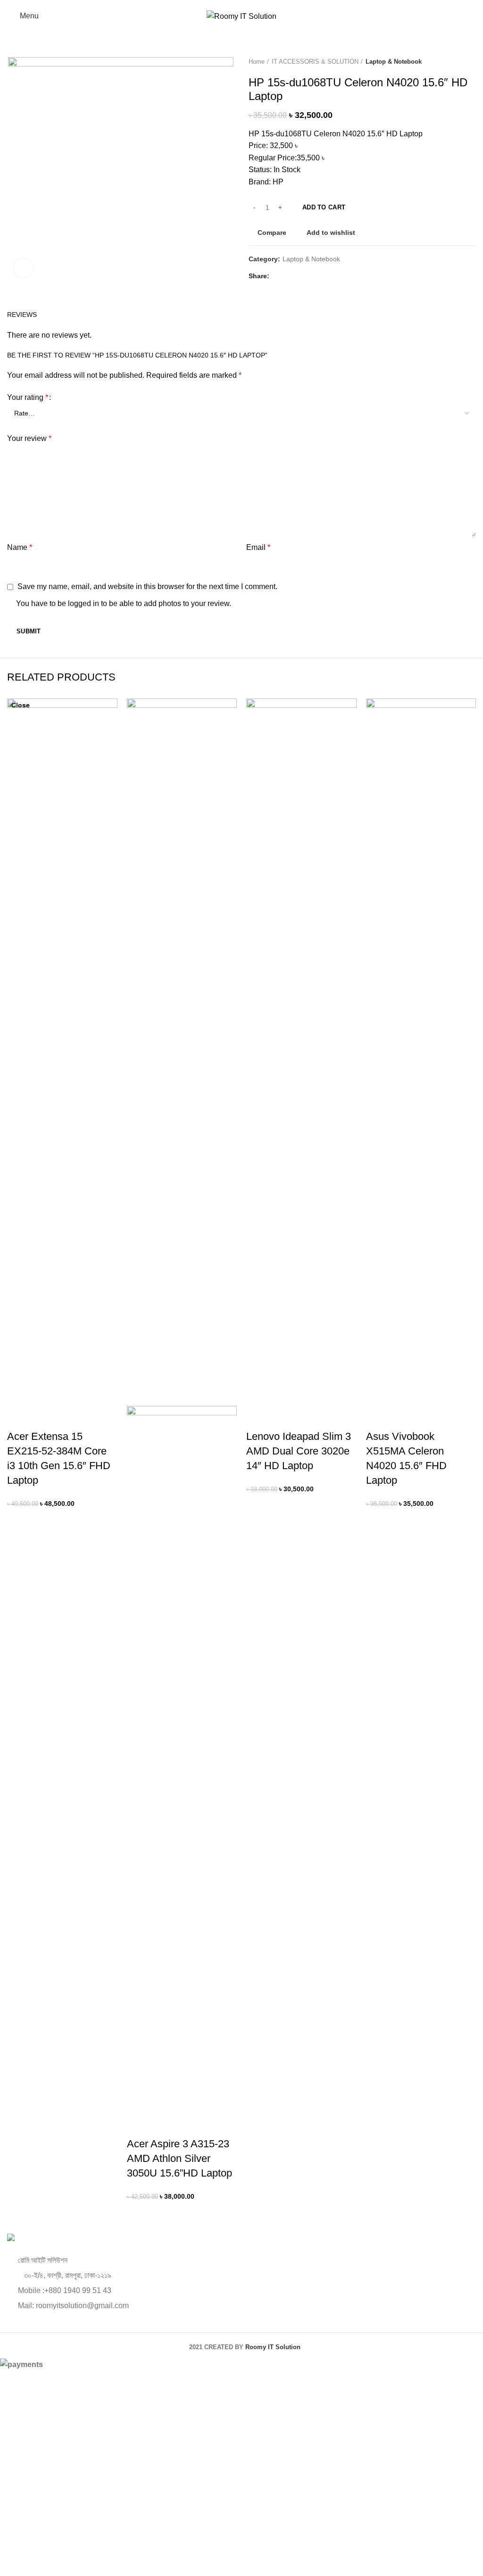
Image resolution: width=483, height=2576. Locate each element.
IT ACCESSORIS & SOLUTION (315, 62)
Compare (272, 233)
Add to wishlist (331, 233)
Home (257, 62)
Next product (471, 62)
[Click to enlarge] (24, 268)
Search (463, 35)
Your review (29, 438)
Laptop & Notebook (394, 62)
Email (258, 547)
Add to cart (324, 207)
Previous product (452, 62)
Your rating (28, 397)
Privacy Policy (306, 2525)
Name (20, 547)
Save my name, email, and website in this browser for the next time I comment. (147, 586)
